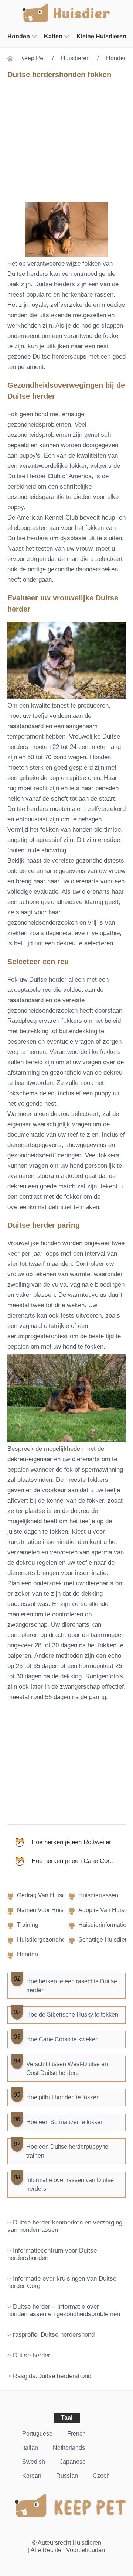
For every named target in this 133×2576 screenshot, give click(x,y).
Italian (30, 2448)
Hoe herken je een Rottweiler (71, 1842)
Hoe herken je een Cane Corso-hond (79, 1861)
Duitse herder (32, 2355)
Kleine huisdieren (101, 36)
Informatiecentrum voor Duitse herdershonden (52, 2254)
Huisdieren (75, 58)
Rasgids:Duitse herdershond (52, 2376)
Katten (53, 36)
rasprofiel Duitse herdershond (54, 2335)
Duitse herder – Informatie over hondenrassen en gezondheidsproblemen (64, 2310)
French (76, 2434)
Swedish (34, 2462)
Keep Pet (33, 58)
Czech (101, 2476)
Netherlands (69, 2448)
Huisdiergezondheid (44, 1940)
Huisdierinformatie (102, 1925)
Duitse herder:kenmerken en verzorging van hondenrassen (65, 2226)
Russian (67, 2476)
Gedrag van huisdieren (48, 1895)
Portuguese (37, 2434)
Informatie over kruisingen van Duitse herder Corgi (62, 2282)
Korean (32, 2476)
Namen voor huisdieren (49, 1910)
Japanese (73, 2462)
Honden (19, 36)
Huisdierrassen (98, 1895)
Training (28, 1925)
